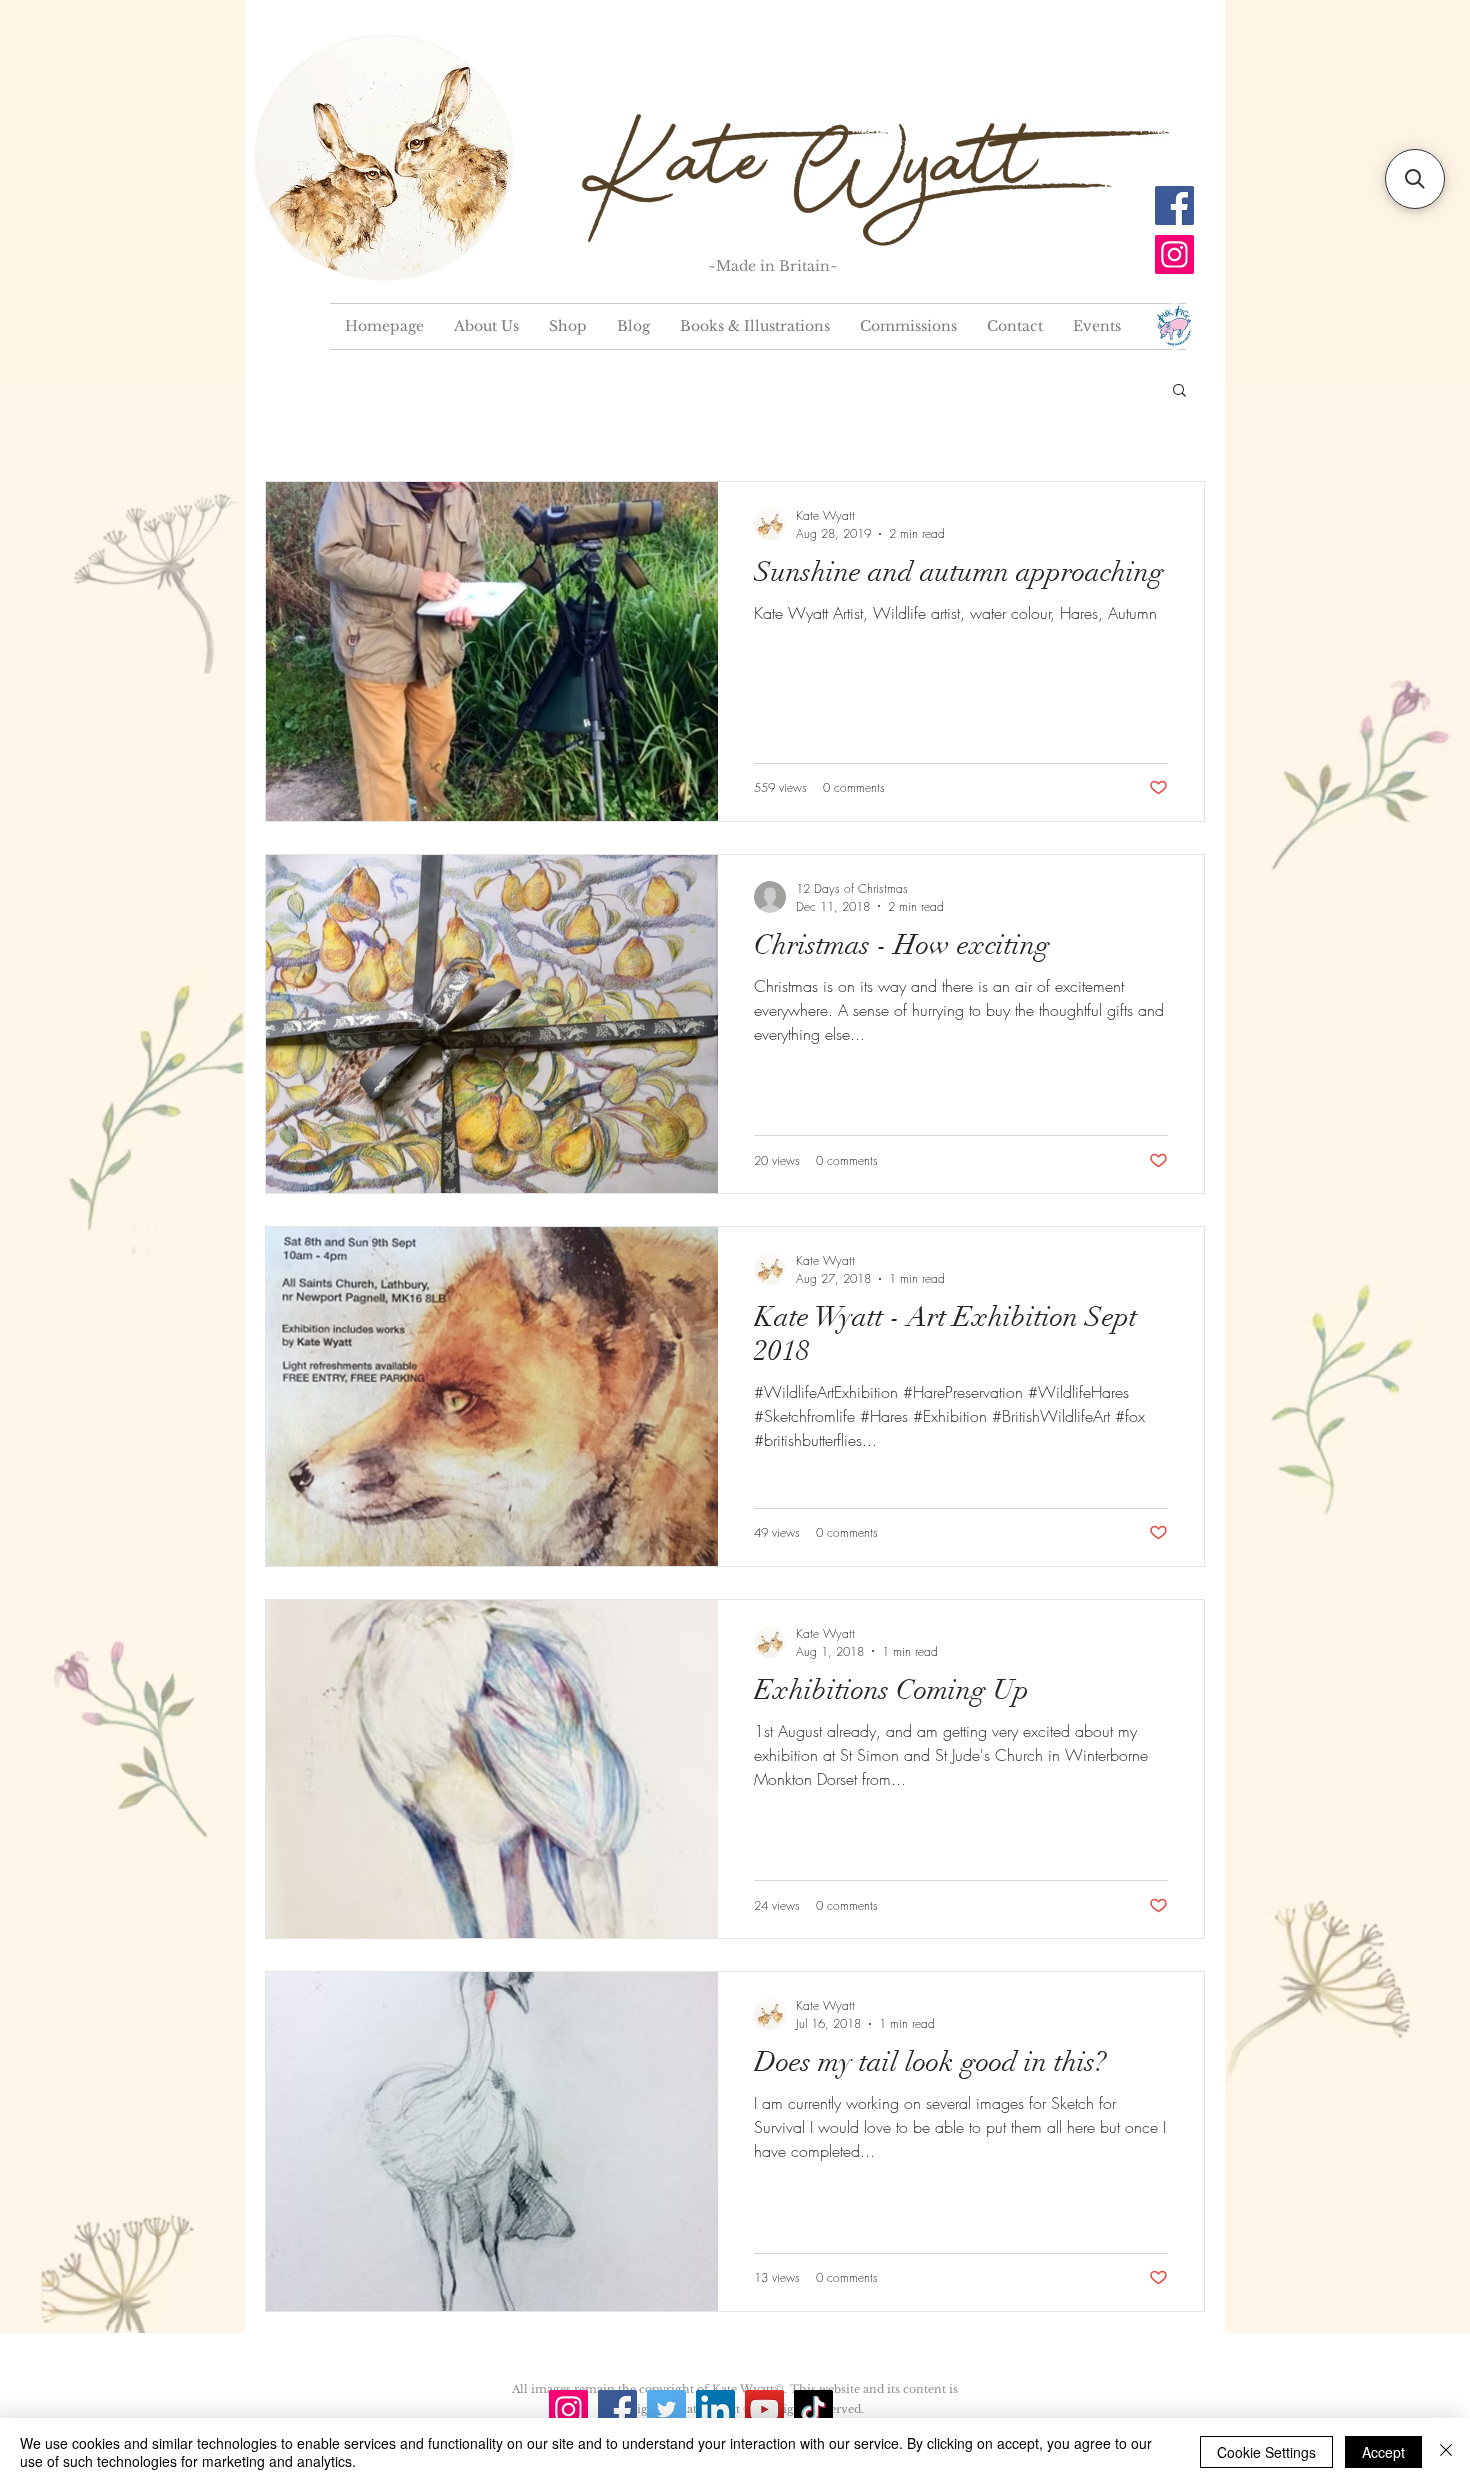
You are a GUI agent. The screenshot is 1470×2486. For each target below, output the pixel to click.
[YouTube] (764, 2409)
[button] (1179, 391)
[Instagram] (1174, 254)
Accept (1383, 2452)
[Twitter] (666, 2409)
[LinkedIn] (715, 2409)
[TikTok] (813, 2409)
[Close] (1446, 2452)
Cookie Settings (1266, 2452)
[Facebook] (1174, 205)
